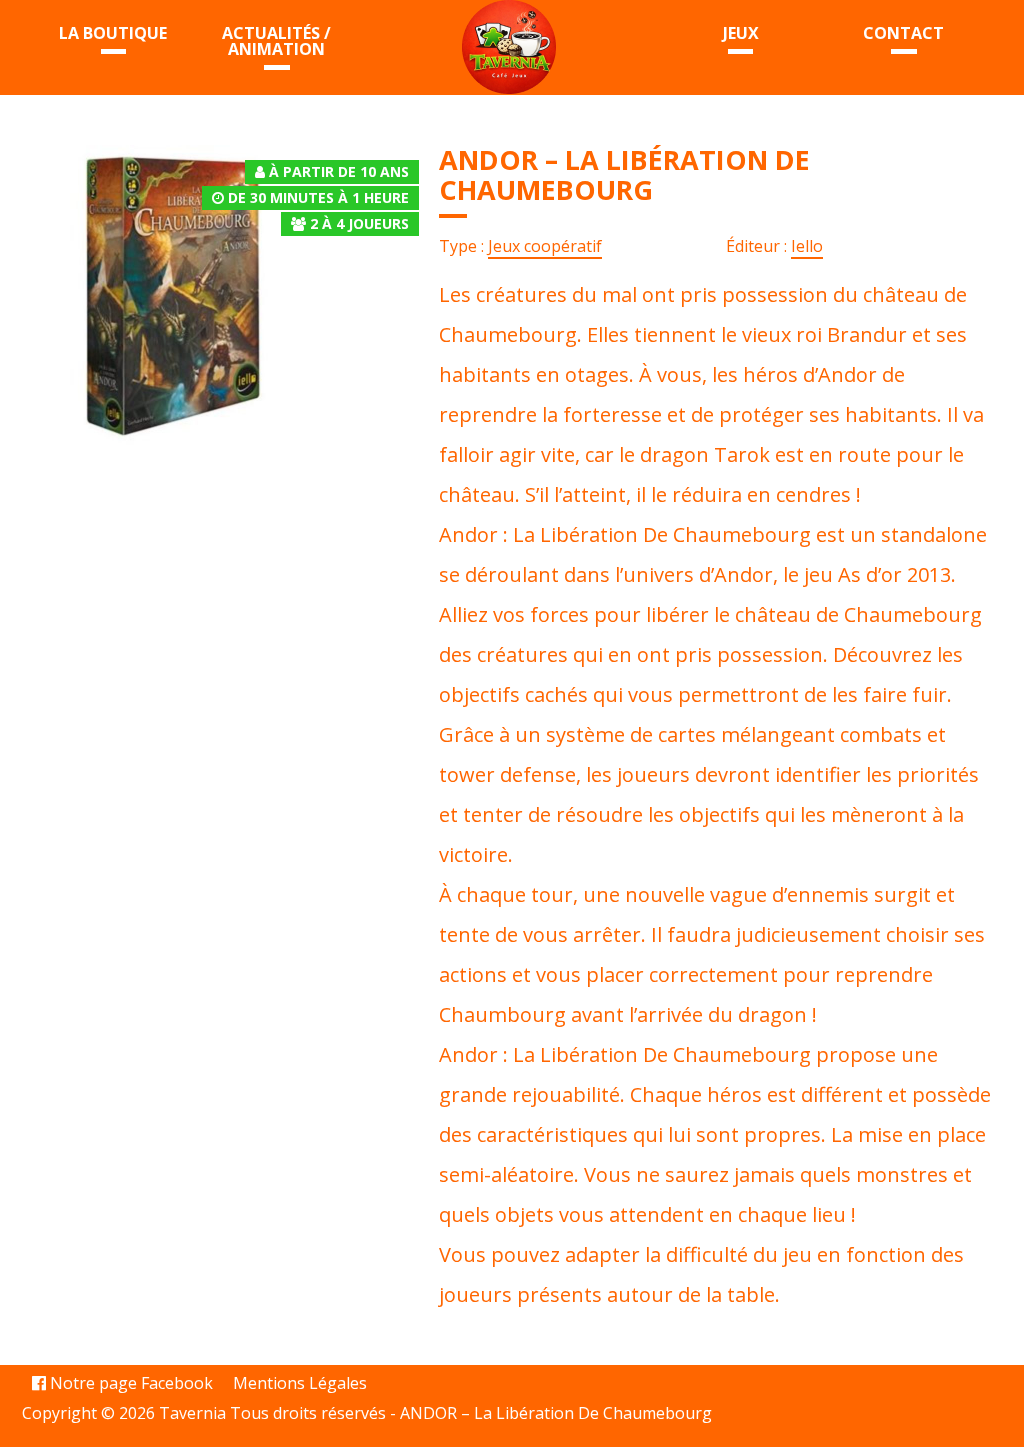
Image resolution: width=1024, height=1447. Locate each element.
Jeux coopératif (545, 246)
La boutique (113, 33)
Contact (903, 33)
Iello (807, 246)
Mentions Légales (300, 1383)
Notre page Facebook (129, 1383)
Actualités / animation (276, 41)
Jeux (741, 33)
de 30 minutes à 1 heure (318, 197)
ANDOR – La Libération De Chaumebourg (556, 1413)
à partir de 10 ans (339, 171)
